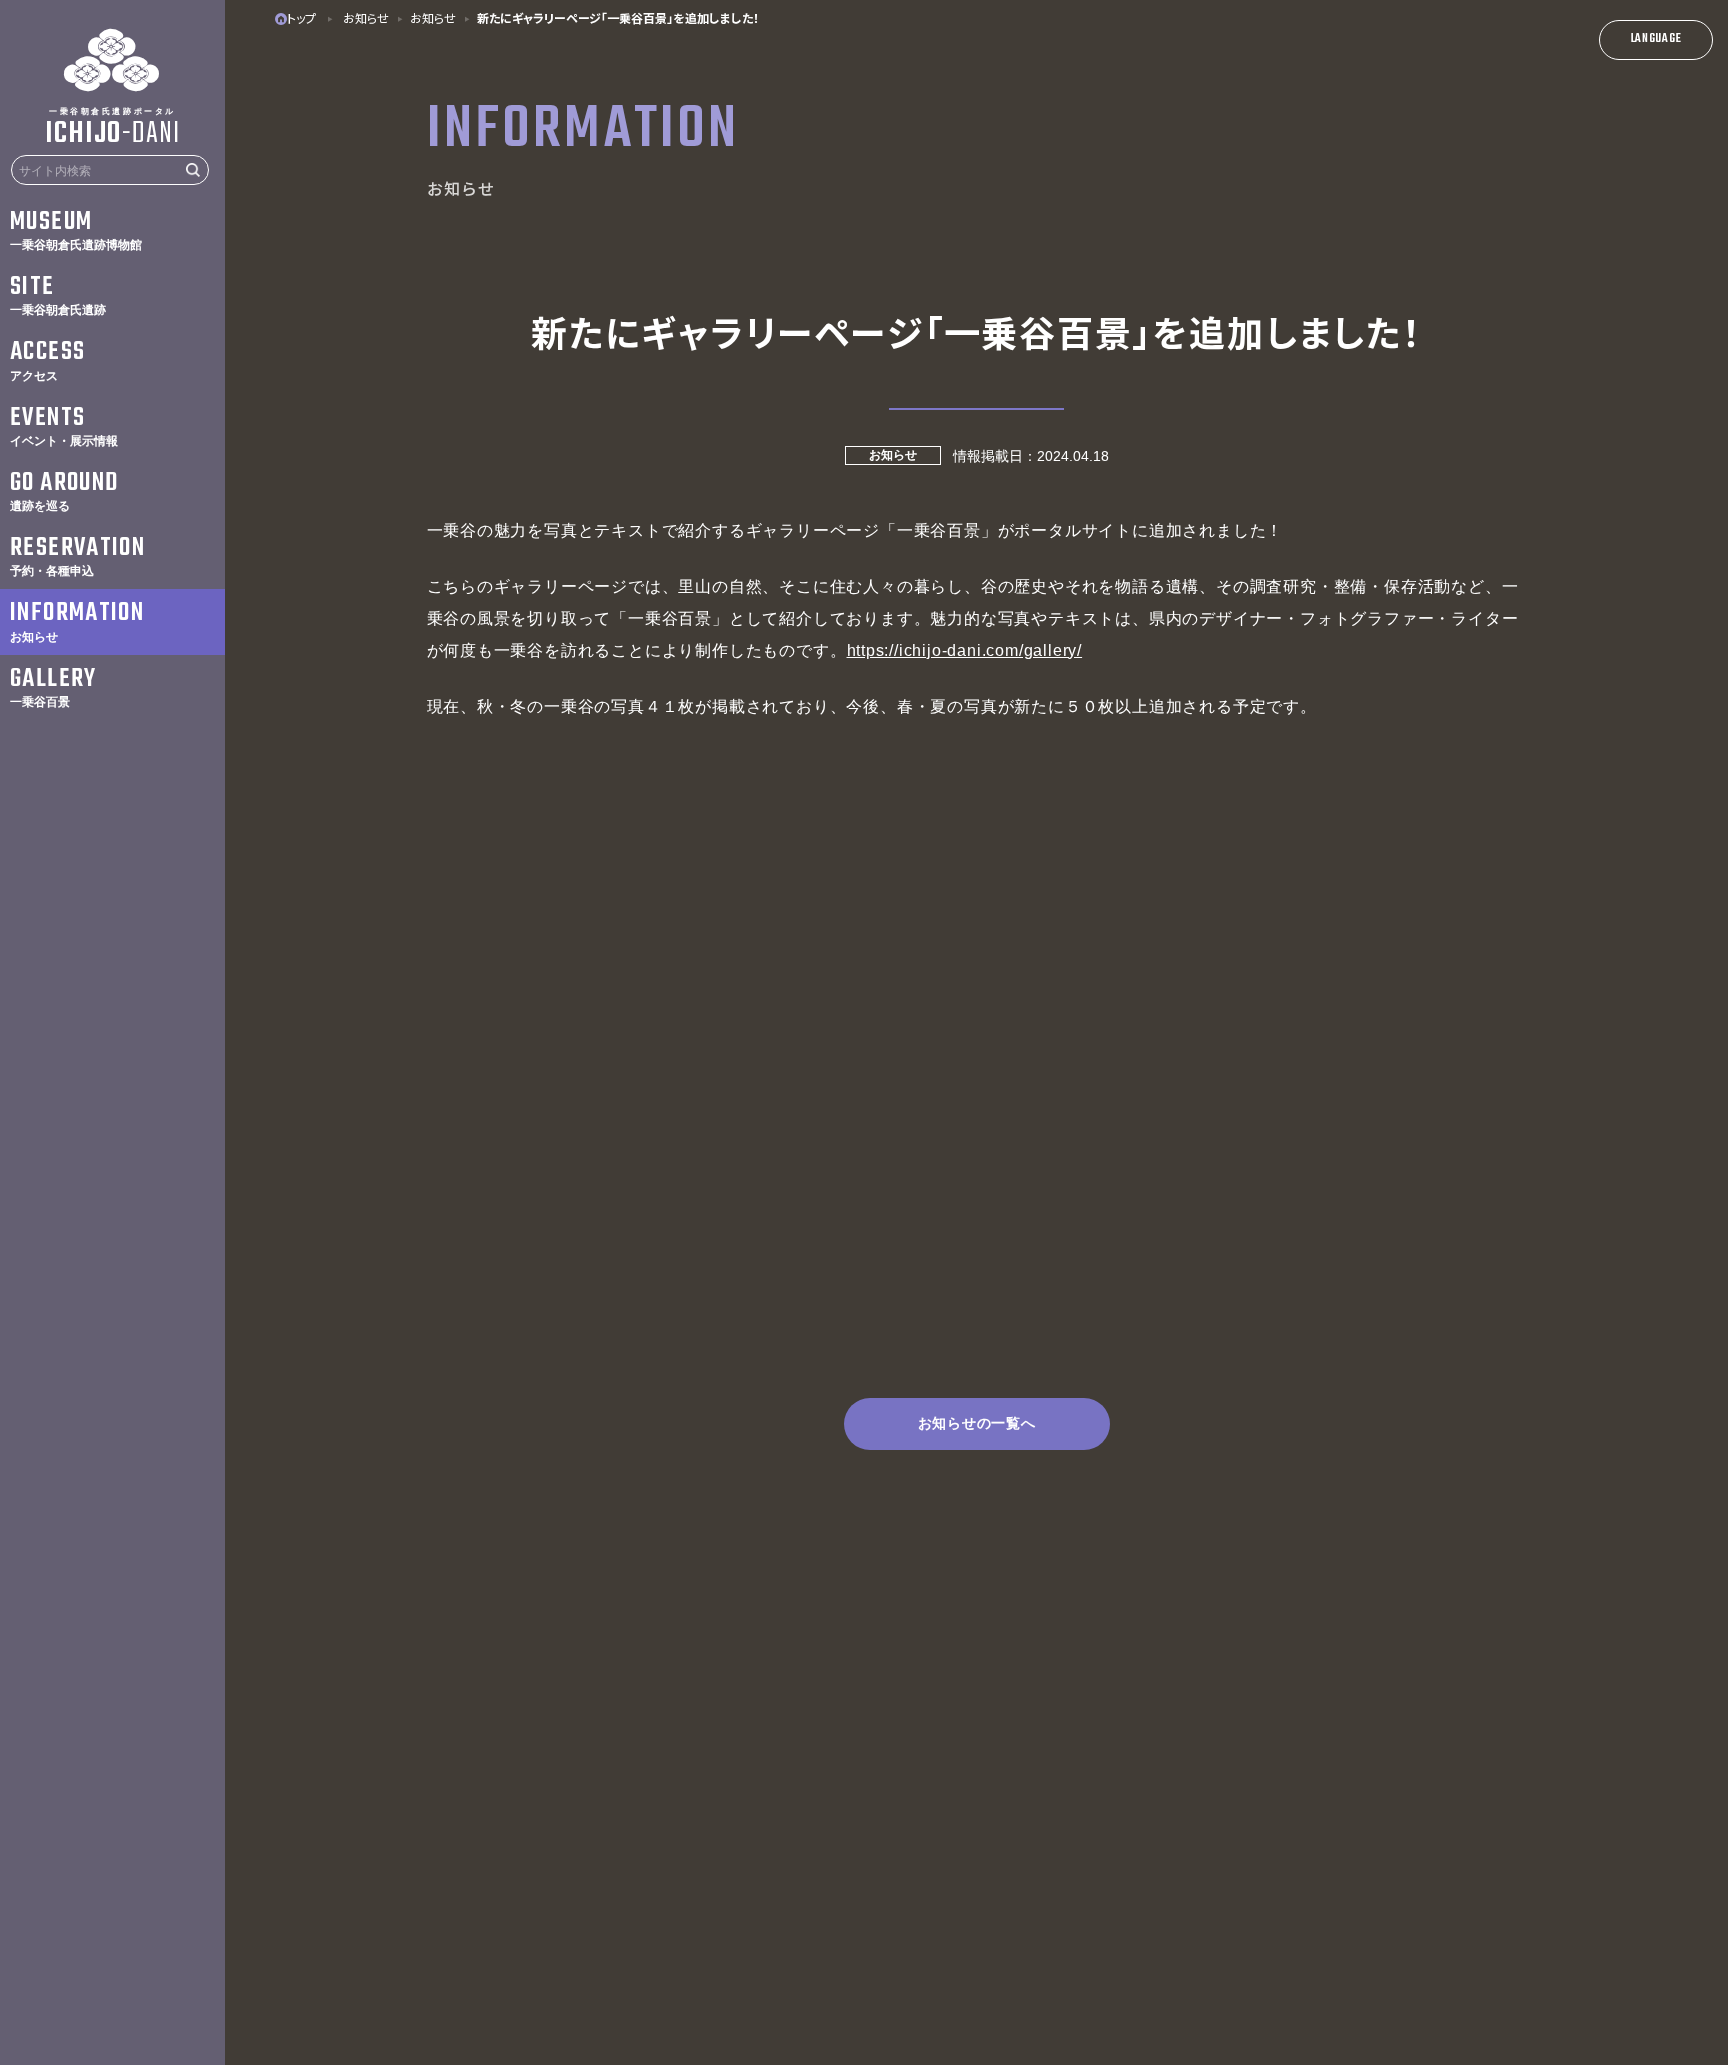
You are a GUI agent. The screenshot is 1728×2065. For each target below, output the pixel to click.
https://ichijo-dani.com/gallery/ (965, 650)
